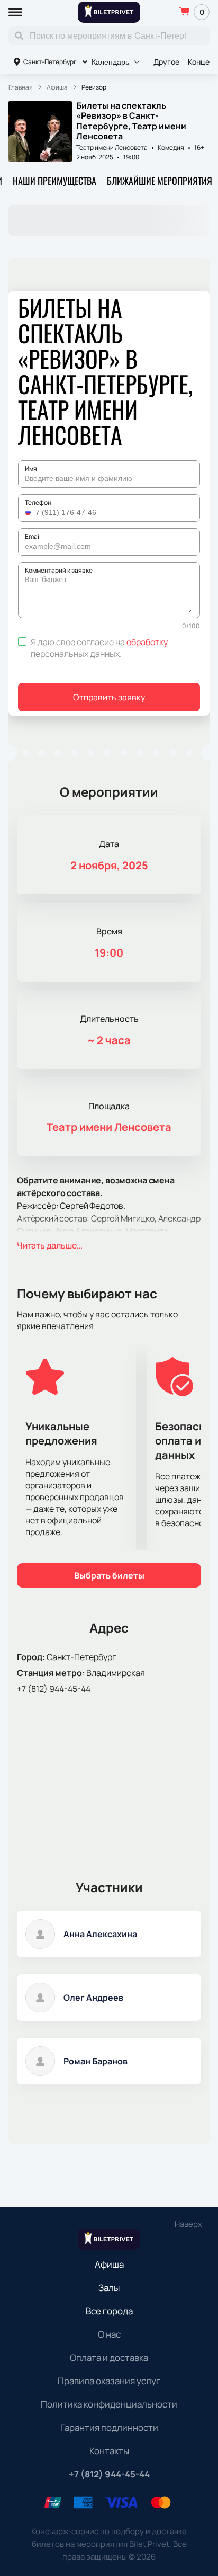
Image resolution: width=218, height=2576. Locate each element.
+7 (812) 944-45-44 (54, 1689)
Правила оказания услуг (109, 2381)
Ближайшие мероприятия (160, 181)
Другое (166, 62)
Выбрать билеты (109, 1575)
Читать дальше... (50, 1245)
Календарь (110, 62)
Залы (109, 2288)
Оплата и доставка (109, 2357)
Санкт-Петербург (50, 62)
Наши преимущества (54, 181)
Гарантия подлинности (109, 2427)
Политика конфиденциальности (109, 2404)
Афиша (109, 2264)
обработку (147, 642)
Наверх (188, 2224)
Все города (109, 2311)
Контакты (109, 2451)
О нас (109, 2334)
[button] (29, 512)
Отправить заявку (109, 697)
